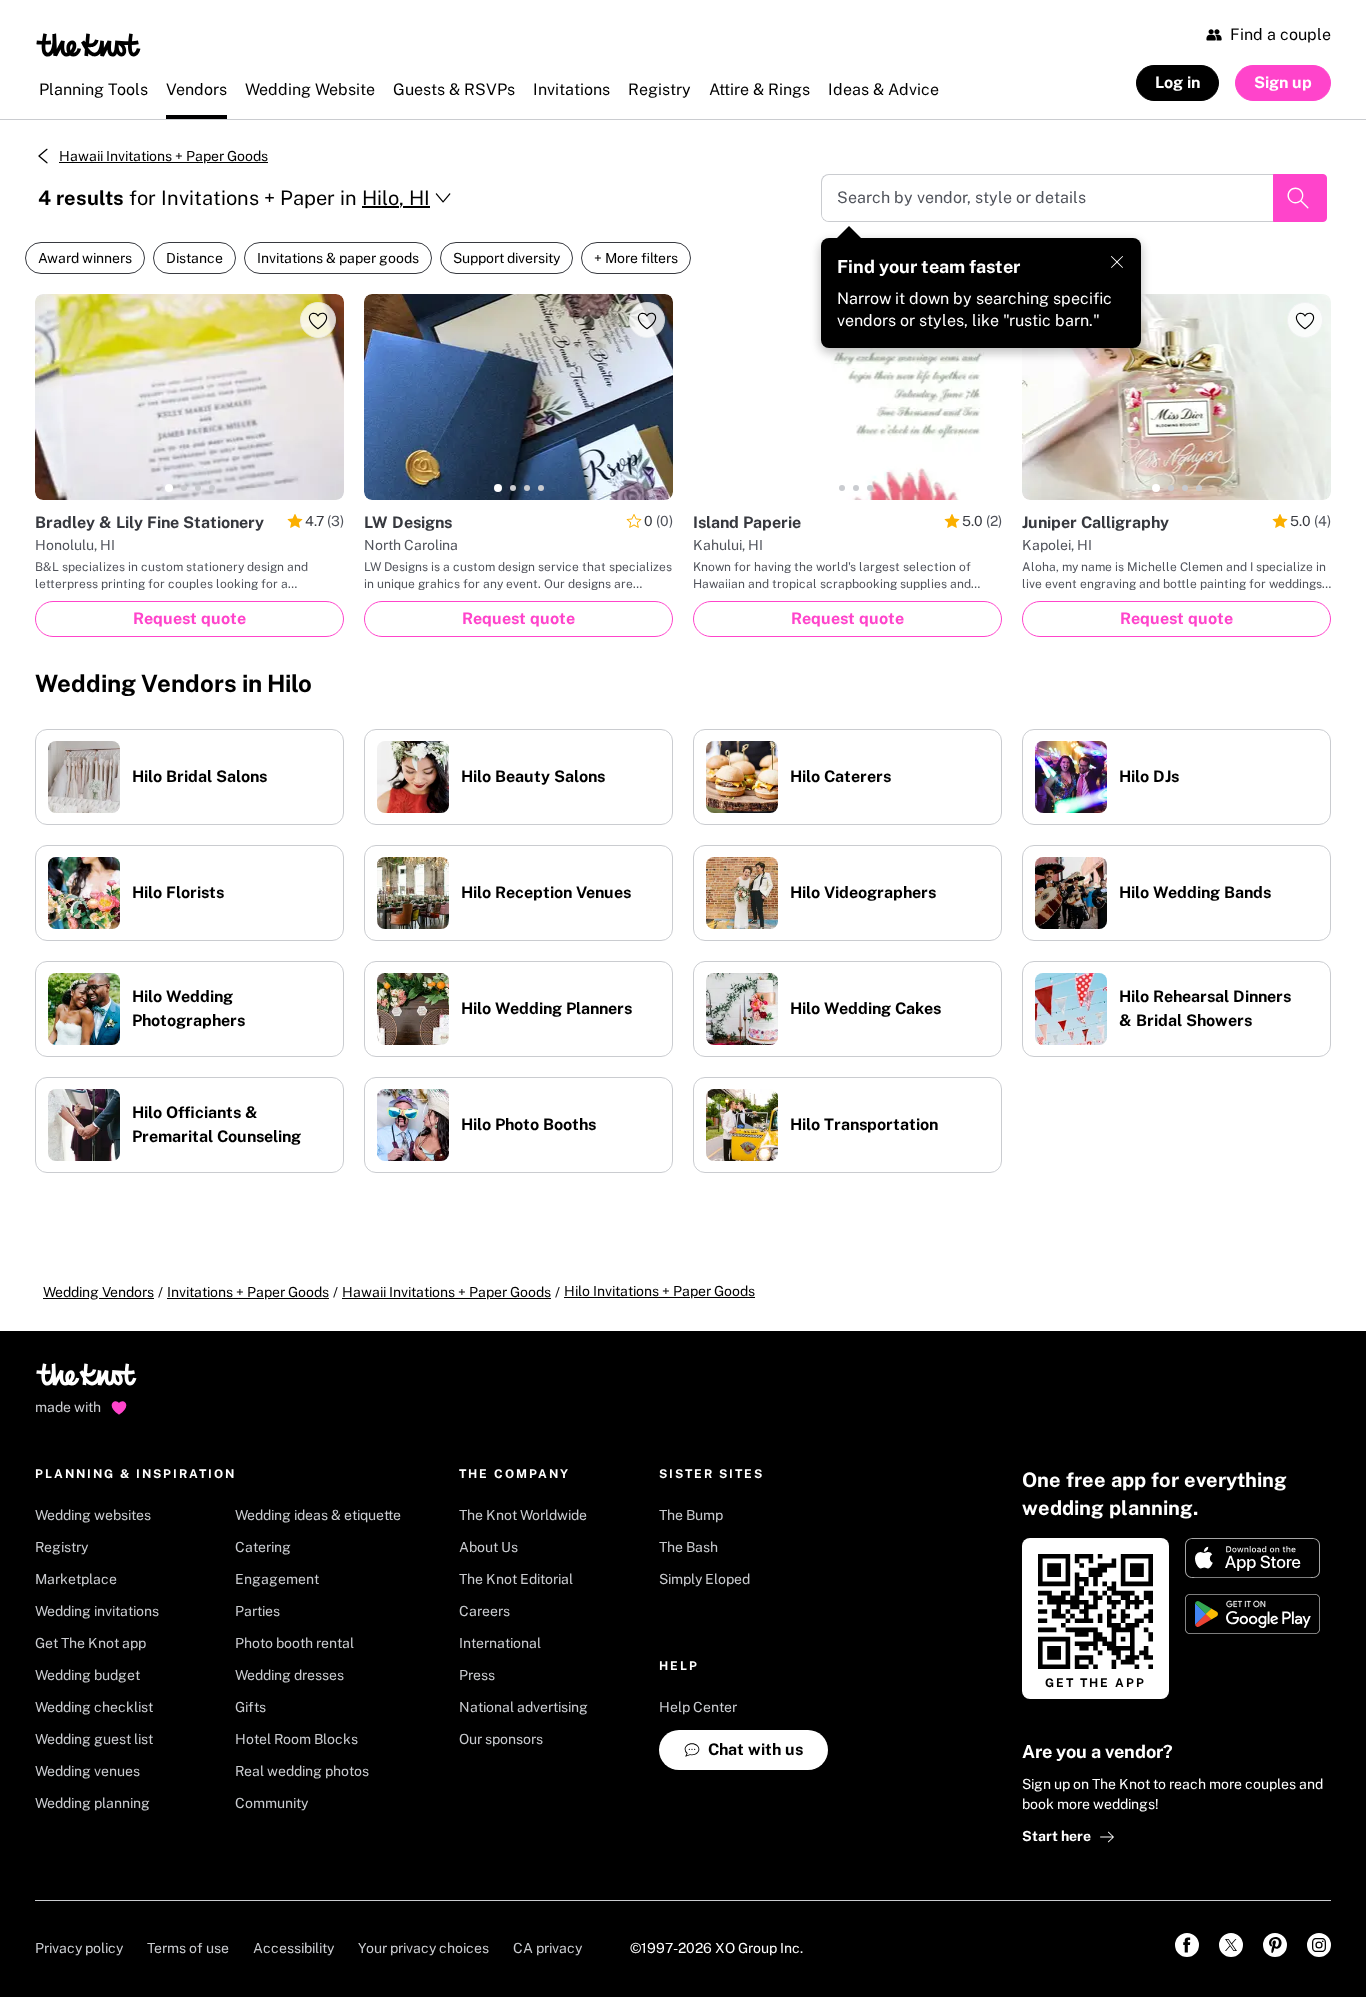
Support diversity (506, 258)
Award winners (85, 258)
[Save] (318, 320)
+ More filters (636, 258)
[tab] (169, 488)
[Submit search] (1300, 198)
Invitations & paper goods (338, 258)
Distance (194, 258)
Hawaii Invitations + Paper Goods (163, 156)
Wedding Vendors (98, 1292)
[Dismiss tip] (1117, 262)
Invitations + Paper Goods (248, 1292)
